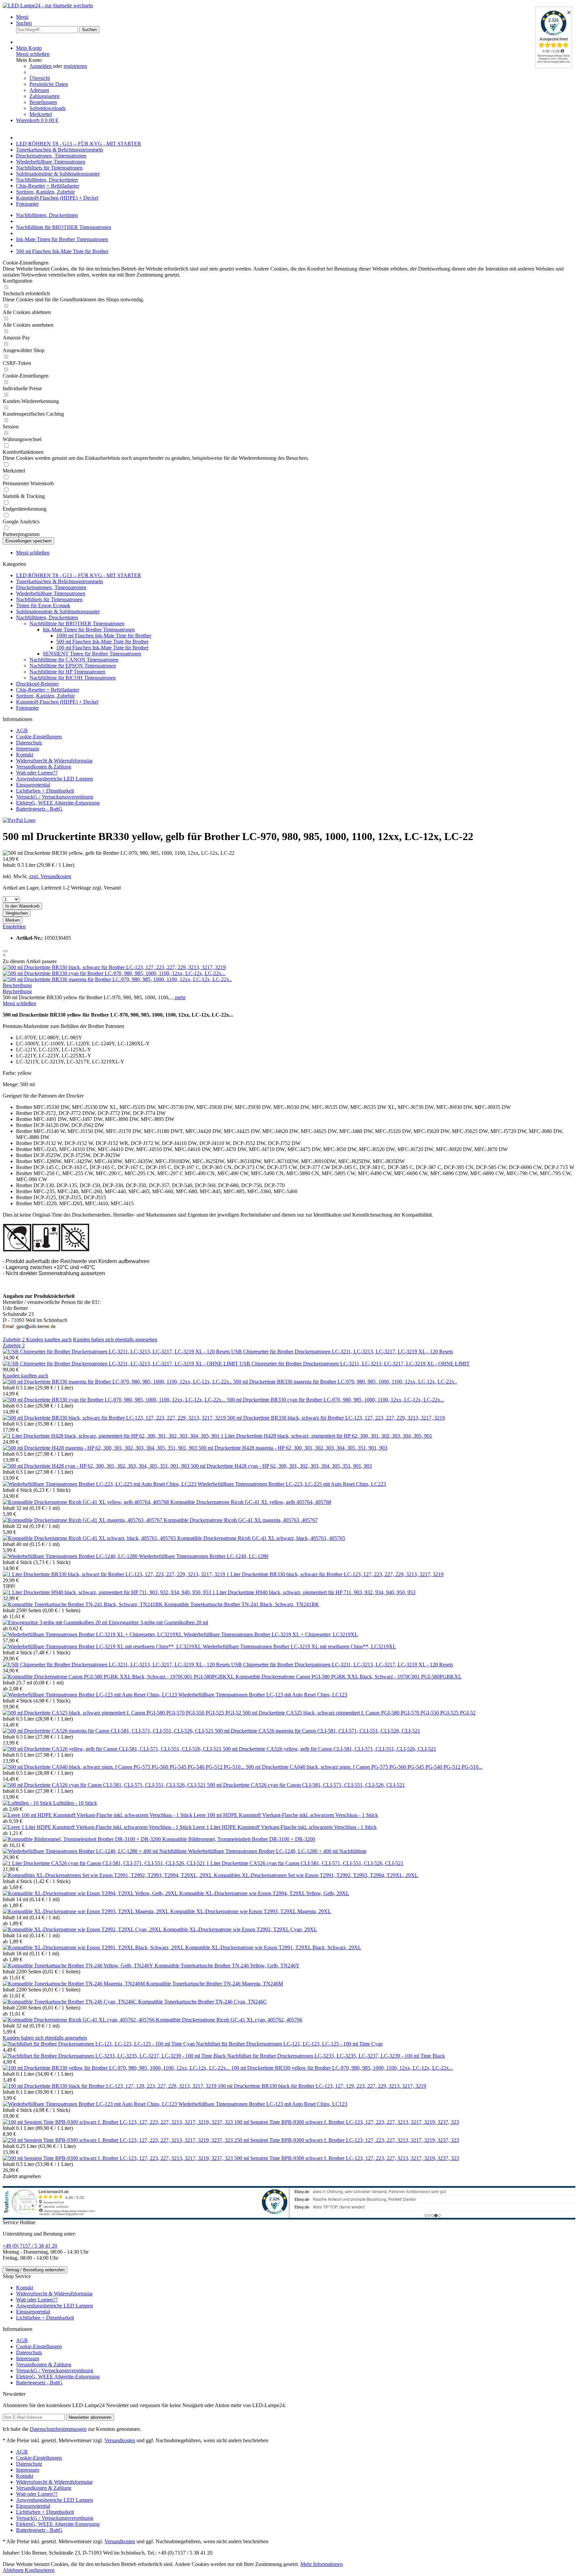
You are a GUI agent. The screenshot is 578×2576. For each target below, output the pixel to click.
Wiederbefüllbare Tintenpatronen (51, 593)
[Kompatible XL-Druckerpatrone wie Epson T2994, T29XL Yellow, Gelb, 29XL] (91, 1893)
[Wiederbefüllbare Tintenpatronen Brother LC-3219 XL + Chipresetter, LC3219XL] (93, 1634)
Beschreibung (17, 985)
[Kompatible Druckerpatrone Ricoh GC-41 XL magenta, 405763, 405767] (83, 1520)
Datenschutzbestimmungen (58, 2429)
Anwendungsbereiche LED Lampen (55, 779)
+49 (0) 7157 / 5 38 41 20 (30, 2246)
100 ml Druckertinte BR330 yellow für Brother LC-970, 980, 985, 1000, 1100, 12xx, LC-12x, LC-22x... (342, 2068)
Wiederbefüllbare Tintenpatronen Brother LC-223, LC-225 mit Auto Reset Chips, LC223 (292, 1484)
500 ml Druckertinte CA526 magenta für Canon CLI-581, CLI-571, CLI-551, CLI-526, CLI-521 (317, 1731)
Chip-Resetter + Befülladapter (48, 690)
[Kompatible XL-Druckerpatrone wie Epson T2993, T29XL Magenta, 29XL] (86, 1911)
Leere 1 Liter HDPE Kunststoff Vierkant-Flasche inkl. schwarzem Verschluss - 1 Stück (285, 1827)
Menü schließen (33, 54)
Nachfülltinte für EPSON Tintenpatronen (73, 666)
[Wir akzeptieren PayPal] (19, 820)
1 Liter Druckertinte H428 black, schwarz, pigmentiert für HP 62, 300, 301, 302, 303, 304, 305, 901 (326, 1436)
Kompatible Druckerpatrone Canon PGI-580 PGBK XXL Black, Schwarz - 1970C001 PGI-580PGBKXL (349, 1677)
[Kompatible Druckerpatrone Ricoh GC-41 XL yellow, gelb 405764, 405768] (86, 1502)
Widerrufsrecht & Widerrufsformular (54, 761)
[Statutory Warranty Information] (5, 951)
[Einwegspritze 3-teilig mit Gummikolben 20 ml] (56, 1622)
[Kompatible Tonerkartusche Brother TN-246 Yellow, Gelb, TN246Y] (79, 1966)
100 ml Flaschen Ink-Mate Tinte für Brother (102, 648)
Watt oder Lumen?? (37, 773)
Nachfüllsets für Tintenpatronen (49, 599)
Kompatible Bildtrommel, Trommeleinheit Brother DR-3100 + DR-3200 (239, 1839)
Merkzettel (41, 114)
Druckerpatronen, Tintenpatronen (51, 587)
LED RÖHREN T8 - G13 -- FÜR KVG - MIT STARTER (79, 575)
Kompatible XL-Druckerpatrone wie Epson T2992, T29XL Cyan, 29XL (240, 1929)
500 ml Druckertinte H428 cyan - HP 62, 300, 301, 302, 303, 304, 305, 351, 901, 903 (281, 1466)
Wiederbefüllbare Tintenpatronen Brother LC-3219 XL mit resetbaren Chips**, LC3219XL (299, 1646)
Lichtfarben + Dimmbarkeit (45, 791)
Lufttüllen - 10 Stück (75, 1803)
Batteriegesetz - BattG (39, 809)
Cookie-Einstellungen (39, 737)
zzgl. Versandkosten (50, 876)
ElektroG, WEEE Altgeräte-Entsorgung (58, 803)
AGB (22, 731)
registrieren (75, 66)
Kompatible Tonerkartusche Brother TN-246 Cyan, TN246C (203, 2002)
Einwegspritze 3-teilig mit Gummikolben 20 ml (158, 1622)
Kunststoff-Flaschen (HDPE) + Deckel (57, 702)
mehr (180, 997)
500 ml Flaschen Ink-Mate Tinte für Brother (102, 642)
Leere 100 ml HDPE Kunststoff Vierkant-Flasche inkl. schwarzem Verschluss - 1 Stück (286, 1815)
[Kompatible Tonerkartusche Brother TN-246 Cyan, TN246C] (70, 2002)
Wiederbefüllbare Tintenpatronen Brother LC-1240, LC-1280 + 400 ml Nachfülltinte (277, 1851)
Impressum (28, 749)
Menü (22, 17)
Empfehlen (14, 926)
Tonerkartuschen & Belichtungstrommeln (60, 581)
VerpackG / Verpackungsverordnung (55, 797)
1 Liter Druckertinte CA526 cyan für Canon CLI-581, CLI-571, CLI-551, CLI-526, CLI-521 (305, 1863)
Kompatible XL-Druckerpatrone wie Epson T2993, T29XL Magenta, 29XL (251, 1911)
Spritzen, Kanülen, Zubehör (45, 696)
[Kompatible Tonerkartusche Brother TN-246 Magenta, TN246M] (74, 1984)
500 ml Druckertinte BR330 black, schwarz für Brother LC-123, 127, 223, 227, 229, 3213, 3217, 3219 (336, 1418)
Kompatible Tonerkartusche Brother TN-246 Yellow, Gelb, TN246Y (227, 1966)
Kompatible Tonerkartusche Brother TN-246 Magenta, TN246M (215, 1984)
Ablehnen (14, 2570)
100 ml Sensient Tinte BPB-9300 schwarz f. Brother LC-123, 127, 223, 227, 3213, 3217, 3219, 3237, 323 (347, 2122)
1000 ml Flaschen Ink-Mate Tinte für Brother (104, 636)
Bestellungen (43, 102)
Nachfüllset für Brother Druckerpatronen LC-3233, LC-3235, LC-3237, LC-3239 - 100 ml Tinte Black (336, 2056)
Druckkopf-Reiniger (37, 684)
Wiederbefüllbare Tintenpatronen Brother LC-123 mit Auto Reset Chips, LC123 (263, 1695)
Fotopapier (27, 708)
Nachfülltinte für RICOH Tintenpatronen (73, 678)
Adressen (39, 90)
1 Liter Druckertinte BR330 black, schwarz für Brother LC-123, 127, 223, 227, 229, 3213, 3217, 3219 (335, 1574)
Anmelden (41, 66)
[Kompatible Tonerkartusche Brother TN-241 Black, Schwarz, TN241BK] (83, 1604)
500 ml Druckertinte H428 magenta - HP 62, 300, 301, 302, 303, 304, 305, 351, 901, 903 (293, 1448)
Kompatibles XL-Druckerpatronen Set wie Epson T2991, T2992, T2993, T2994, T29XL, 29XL (316, 1875)
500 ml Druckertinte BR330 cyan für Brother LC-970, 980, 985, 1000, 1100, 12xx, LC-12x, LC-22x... (335, 1400)
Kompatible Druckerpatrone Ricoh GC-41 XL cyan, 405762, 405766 (229, 2020)
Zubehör (14, 1339)
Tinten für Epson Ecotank (43, 605)
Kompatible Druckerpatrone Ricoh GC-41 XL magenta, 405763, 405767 (241, 1520)
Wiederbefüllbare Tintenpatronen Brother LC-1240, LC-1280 (204, 1556)
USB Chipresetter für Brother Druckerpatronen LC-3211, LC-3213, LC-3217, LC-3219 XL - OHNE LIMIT (355, 1364)
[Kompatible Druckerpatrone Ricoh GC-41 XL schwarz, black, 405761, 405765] (90, 1538)
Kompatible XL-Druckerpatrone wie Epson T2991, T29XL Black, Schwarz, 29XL (273, 1947)
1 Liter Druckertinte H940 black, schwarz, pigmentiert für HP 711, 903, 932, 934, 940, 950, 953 (314, 1592)
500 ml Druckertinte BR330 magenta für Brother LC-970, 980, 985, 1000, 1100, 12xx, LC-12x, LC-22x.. (345, 1382)
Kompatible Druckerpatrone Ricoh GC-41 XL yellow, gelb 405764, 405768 (251, 1502)
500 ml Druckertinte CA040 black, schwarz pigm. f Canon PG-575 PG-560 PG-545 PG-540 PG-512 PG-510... (364, 1767)
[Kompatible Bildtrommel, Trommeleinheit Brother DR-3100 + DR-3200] (82, 1839)
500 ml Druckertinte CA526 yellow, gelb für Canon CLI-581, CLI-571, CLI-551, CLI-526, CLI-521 (329, 1749)
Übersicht (40, 78)
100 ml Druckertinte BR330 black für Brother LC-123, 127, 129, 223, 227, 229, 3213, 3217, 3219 (322, 2086)
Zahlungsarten (44, 96)
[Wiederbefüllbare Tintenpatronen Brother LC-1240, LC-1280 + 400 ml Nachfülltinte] (95, 1851)
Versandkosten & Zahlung (44, 767)
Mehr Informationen (322, 2564)
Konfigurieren (40, 2570)
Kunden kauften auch (49, 1339)
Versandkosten (120, 2440)
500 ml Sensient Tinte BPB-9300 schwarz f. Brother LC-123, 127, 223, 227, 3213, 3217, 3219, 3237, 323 (347, 2158)
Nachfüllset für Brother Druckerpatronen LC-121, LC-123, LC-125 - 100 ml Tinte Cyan (289, 2044)
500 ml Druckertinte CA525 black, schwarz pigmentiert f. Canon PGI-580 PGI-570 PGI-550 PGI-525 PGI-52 (359, 1713)
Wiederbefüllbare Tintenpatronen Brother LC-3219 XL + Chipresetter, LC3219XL (271, 1634)
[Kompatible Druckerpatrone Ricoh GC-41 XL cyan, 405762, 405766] (79, 2020)
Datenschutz (29, 743)
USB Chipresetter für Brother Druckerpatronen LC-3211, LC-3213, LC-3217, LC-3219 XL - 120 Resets (342, 1352)
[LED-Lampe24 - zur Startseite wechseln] (48, 6)
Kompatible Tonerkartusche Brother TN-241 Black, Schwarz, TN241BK (242, 1604)
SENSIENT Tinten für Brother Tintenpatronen (92, 654)
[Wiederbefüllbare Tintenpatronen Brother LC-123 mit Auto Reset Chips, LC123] (90, 1695)
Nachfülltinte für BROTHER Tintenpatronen (77, 624)
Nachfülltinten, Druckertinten (47, 617)
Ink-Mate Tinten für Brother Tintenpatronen (89, 630)
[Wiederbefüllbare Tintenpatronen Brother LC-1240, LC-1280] (71, 1556)
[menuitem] (296, 17)
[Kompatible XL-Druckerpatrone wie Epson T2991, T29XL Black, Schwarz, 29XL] (94, 1947)
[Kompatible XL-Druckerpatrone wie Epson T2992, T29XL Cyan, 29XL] (83, 1929)
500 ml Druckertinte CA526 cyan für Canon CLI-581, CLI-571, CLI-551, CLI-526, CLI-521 (306, 1785)
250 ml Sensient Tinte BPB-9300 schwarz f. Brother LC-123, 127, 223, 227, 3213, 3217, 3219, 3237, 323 (347, 2140)
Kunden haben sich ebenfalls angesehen (115, 1339)
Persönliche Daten (49, 84)
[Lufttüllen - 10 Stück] (28, 1803)
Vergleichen (17, 913)
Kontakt (25, 755)
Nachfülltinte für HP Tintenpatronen (67, 672)
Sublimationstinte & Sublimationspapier (58, 611)
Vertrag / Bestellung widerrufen (35, 2270)
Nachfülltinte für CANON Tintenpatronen (74, 660)
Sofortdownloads (47, 108)
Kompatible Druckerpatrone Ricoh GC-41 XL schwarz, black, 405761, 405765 (261, 1538)
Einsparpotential (33, 785)
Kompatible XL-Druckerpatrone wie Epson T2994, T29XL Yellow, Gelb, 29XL (264, 1893)
